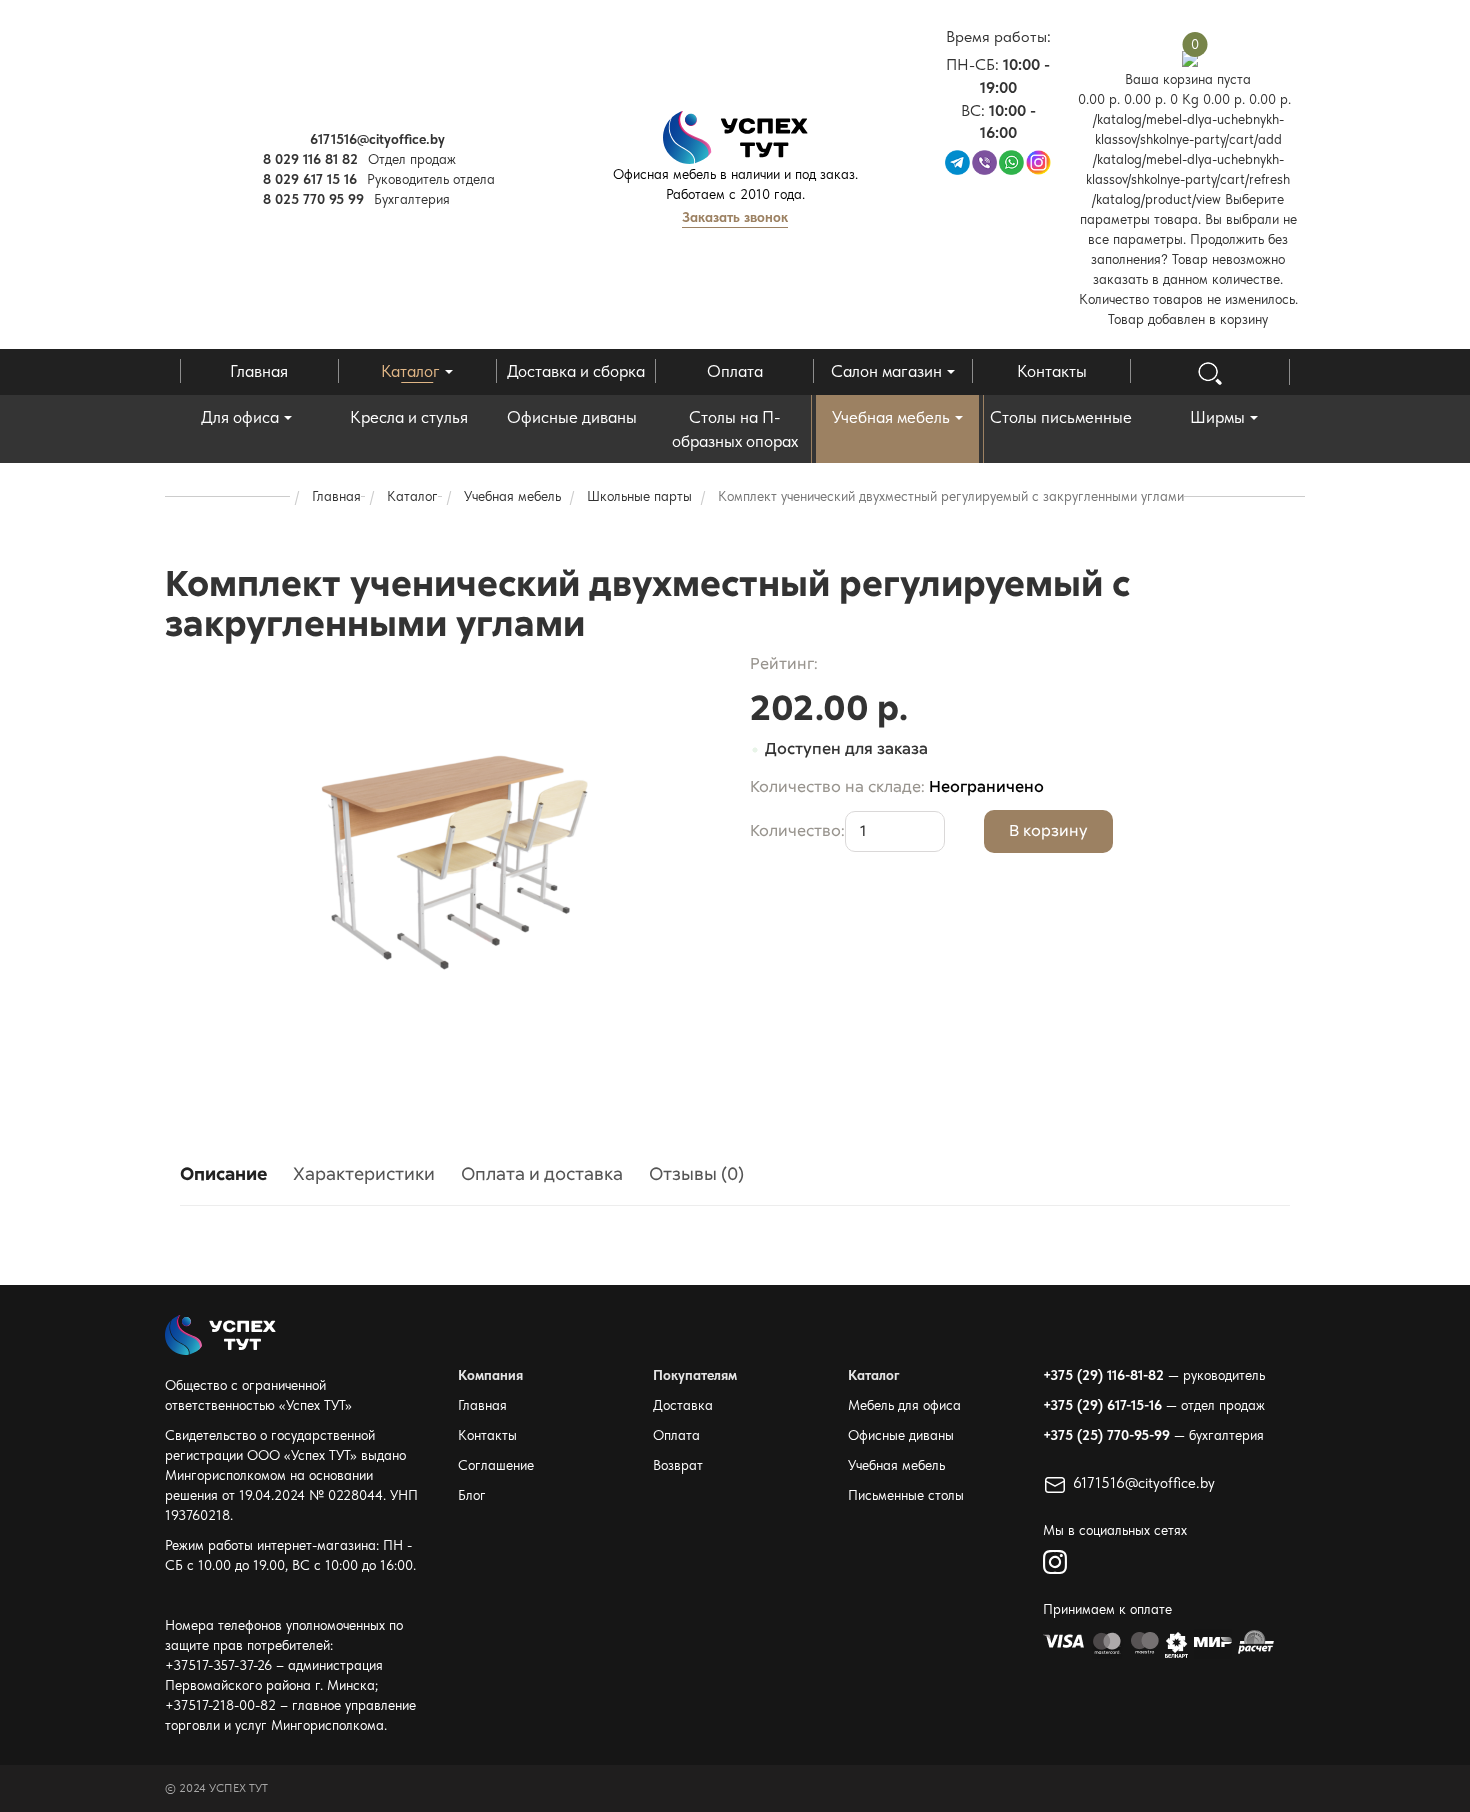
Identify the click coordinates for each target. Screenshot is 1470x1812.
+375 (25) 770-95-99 (1106, 1435)
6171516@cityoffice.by (1144, 1483)
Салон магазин (886, 371)
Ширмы (1217, 417)
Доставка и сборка (576, 371)
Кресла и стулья (409, 417)
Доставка (683, 1405)
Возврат (678, 1465)
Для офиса (240, 417)
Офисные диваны (572, 417)
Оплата (735, 371)
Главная (259, 371)
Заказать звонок (735, 217)
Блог (472, 1495)
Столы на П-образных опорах (735, 429)
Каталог (410, 371)
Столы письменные (1061, 417)
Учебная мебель (891, 417)
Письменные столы (906, 1495)
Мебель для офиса (904, 1405)
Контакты (1052, 371)
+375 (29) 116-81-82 (1103, 1375)
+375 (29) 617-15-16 (1102, 1405)
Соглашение (496, 1465)
